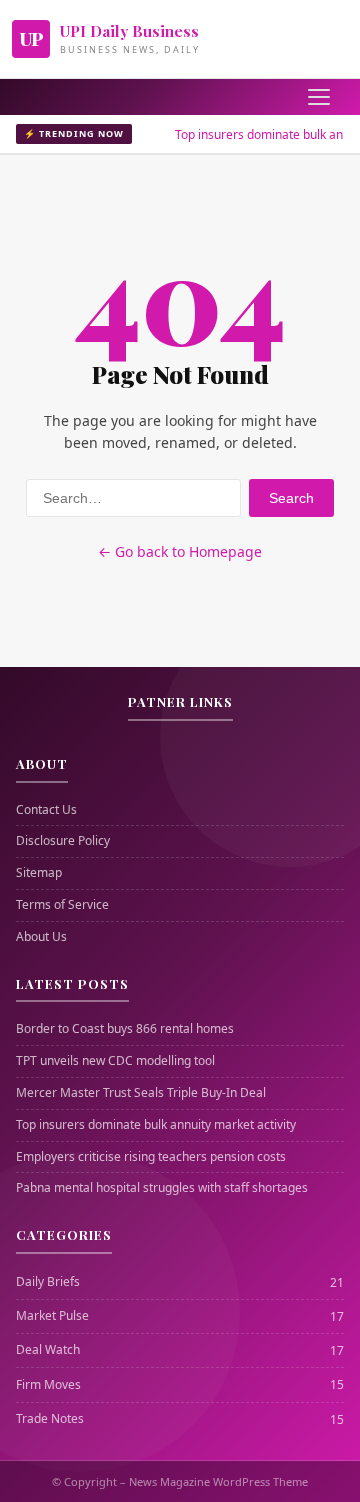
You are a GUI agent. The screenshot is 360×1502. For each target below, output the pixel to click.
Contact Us (46, 810)
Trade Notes (50, 1419)
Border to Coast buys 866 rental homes (125, 1029)
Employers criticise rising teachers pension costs (151, 1157)
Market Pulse (52, 1316)
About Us (41, 937)
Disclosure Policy (63, 841)
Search (291, 498)
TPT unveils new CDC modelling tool (115, 1061)
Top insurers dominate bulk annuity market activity (156, 1125)
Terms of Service (62, 905)
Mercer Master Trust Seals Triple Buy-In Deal (141, 1093)
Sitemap (39, 873)
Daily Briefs (48, 1282)
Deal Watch (48, 1350)
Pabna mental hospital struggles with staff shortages (162, 1188)
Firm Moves (48, 1385)
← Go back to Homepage (180, 551)
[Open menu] (319, 97)
